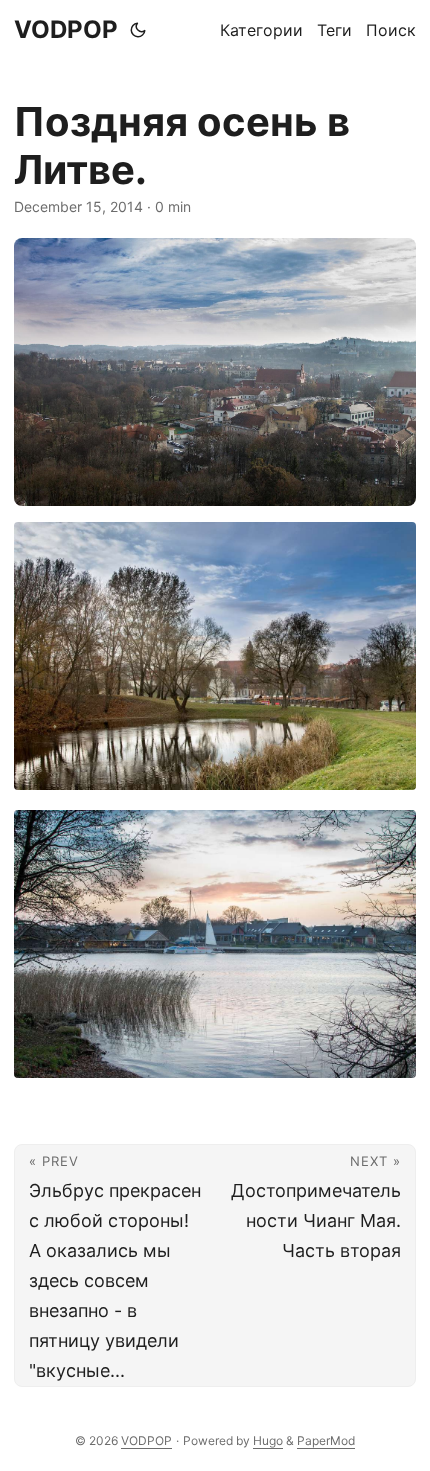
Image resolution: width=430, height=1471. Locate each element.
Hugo (268, 1440)
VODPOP (66, 29)
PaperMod (326, 1440)
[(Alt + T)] (138, 30)
